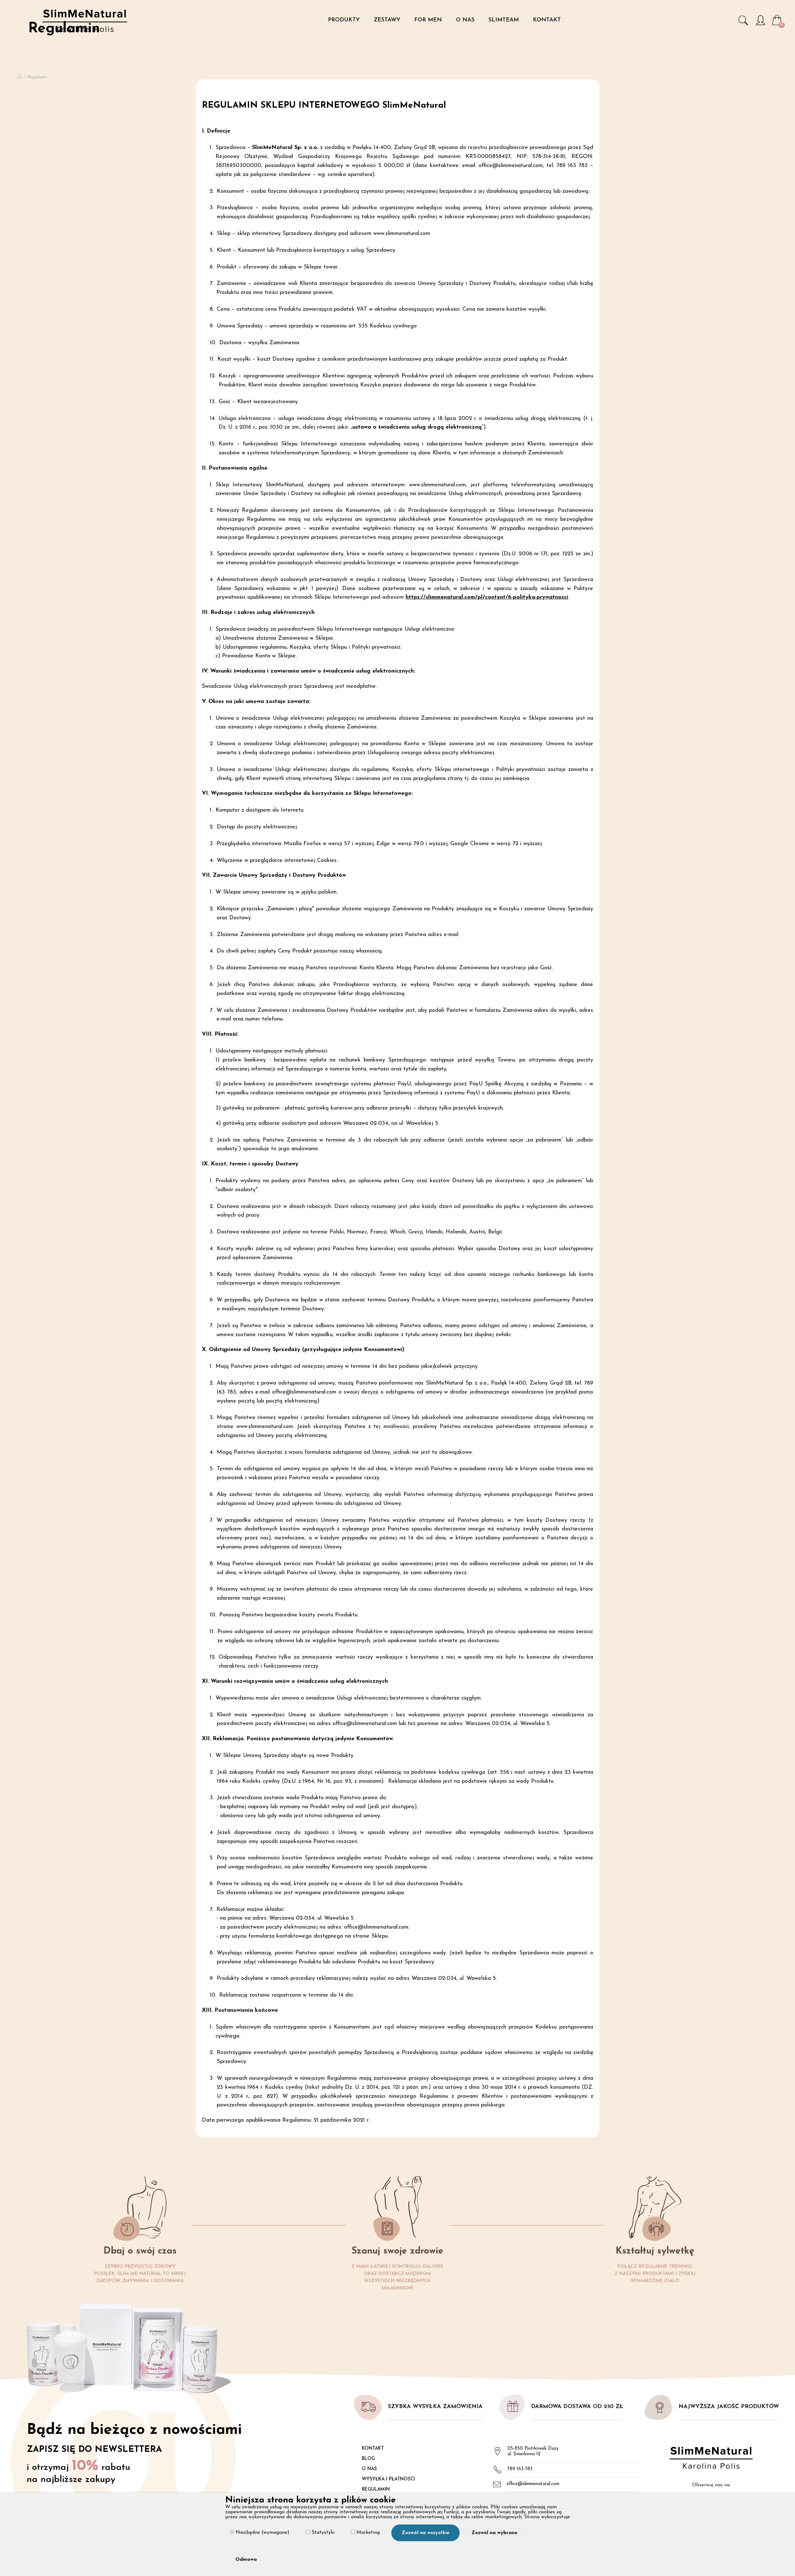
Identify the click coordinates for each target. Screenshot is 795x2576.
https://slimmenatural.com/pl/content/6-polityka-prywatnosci (487, 597)
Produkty (344, 20)
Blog (368, 2459)
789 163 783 (520, 2469)
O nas (465, 20)
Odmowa (246, 2560)
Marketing (367, 2533)
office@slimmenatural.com (533, 2484)
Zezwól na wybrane (494, 2533)
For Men (428, 20)
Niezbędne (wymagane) (262, 2533)
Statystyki (322, 2533)
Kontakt (547, 20)
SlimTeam (504, 20)
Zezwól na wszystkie (425, 2533)
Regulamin (376, 2490)
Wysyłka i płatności (388, 2479)
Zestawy (387, 20)
